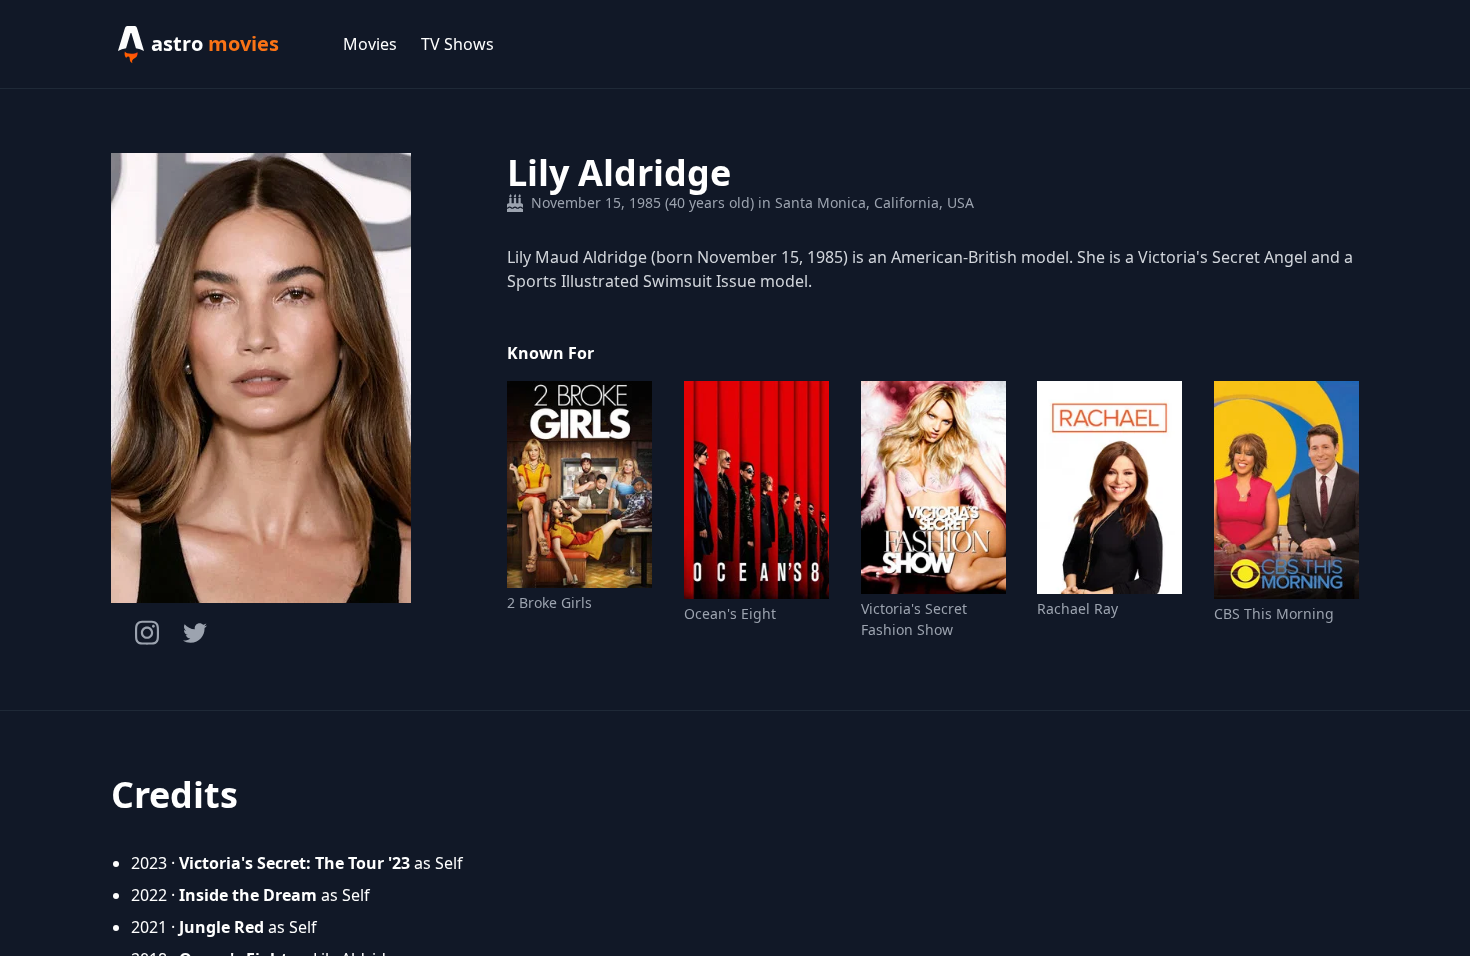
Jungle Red (221, 927)
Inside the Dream (248, 895)
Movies (370, 44)
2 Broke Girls (549, 602)
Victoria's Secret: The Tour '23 (294, 863)
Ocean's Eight (730, 613)
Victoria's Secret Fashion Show (914, 619)
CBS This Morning (1274, 613)
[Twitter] (195, 633)
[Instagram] (147, 632)
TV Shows (457, 44)
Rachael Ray (1077, 608)
